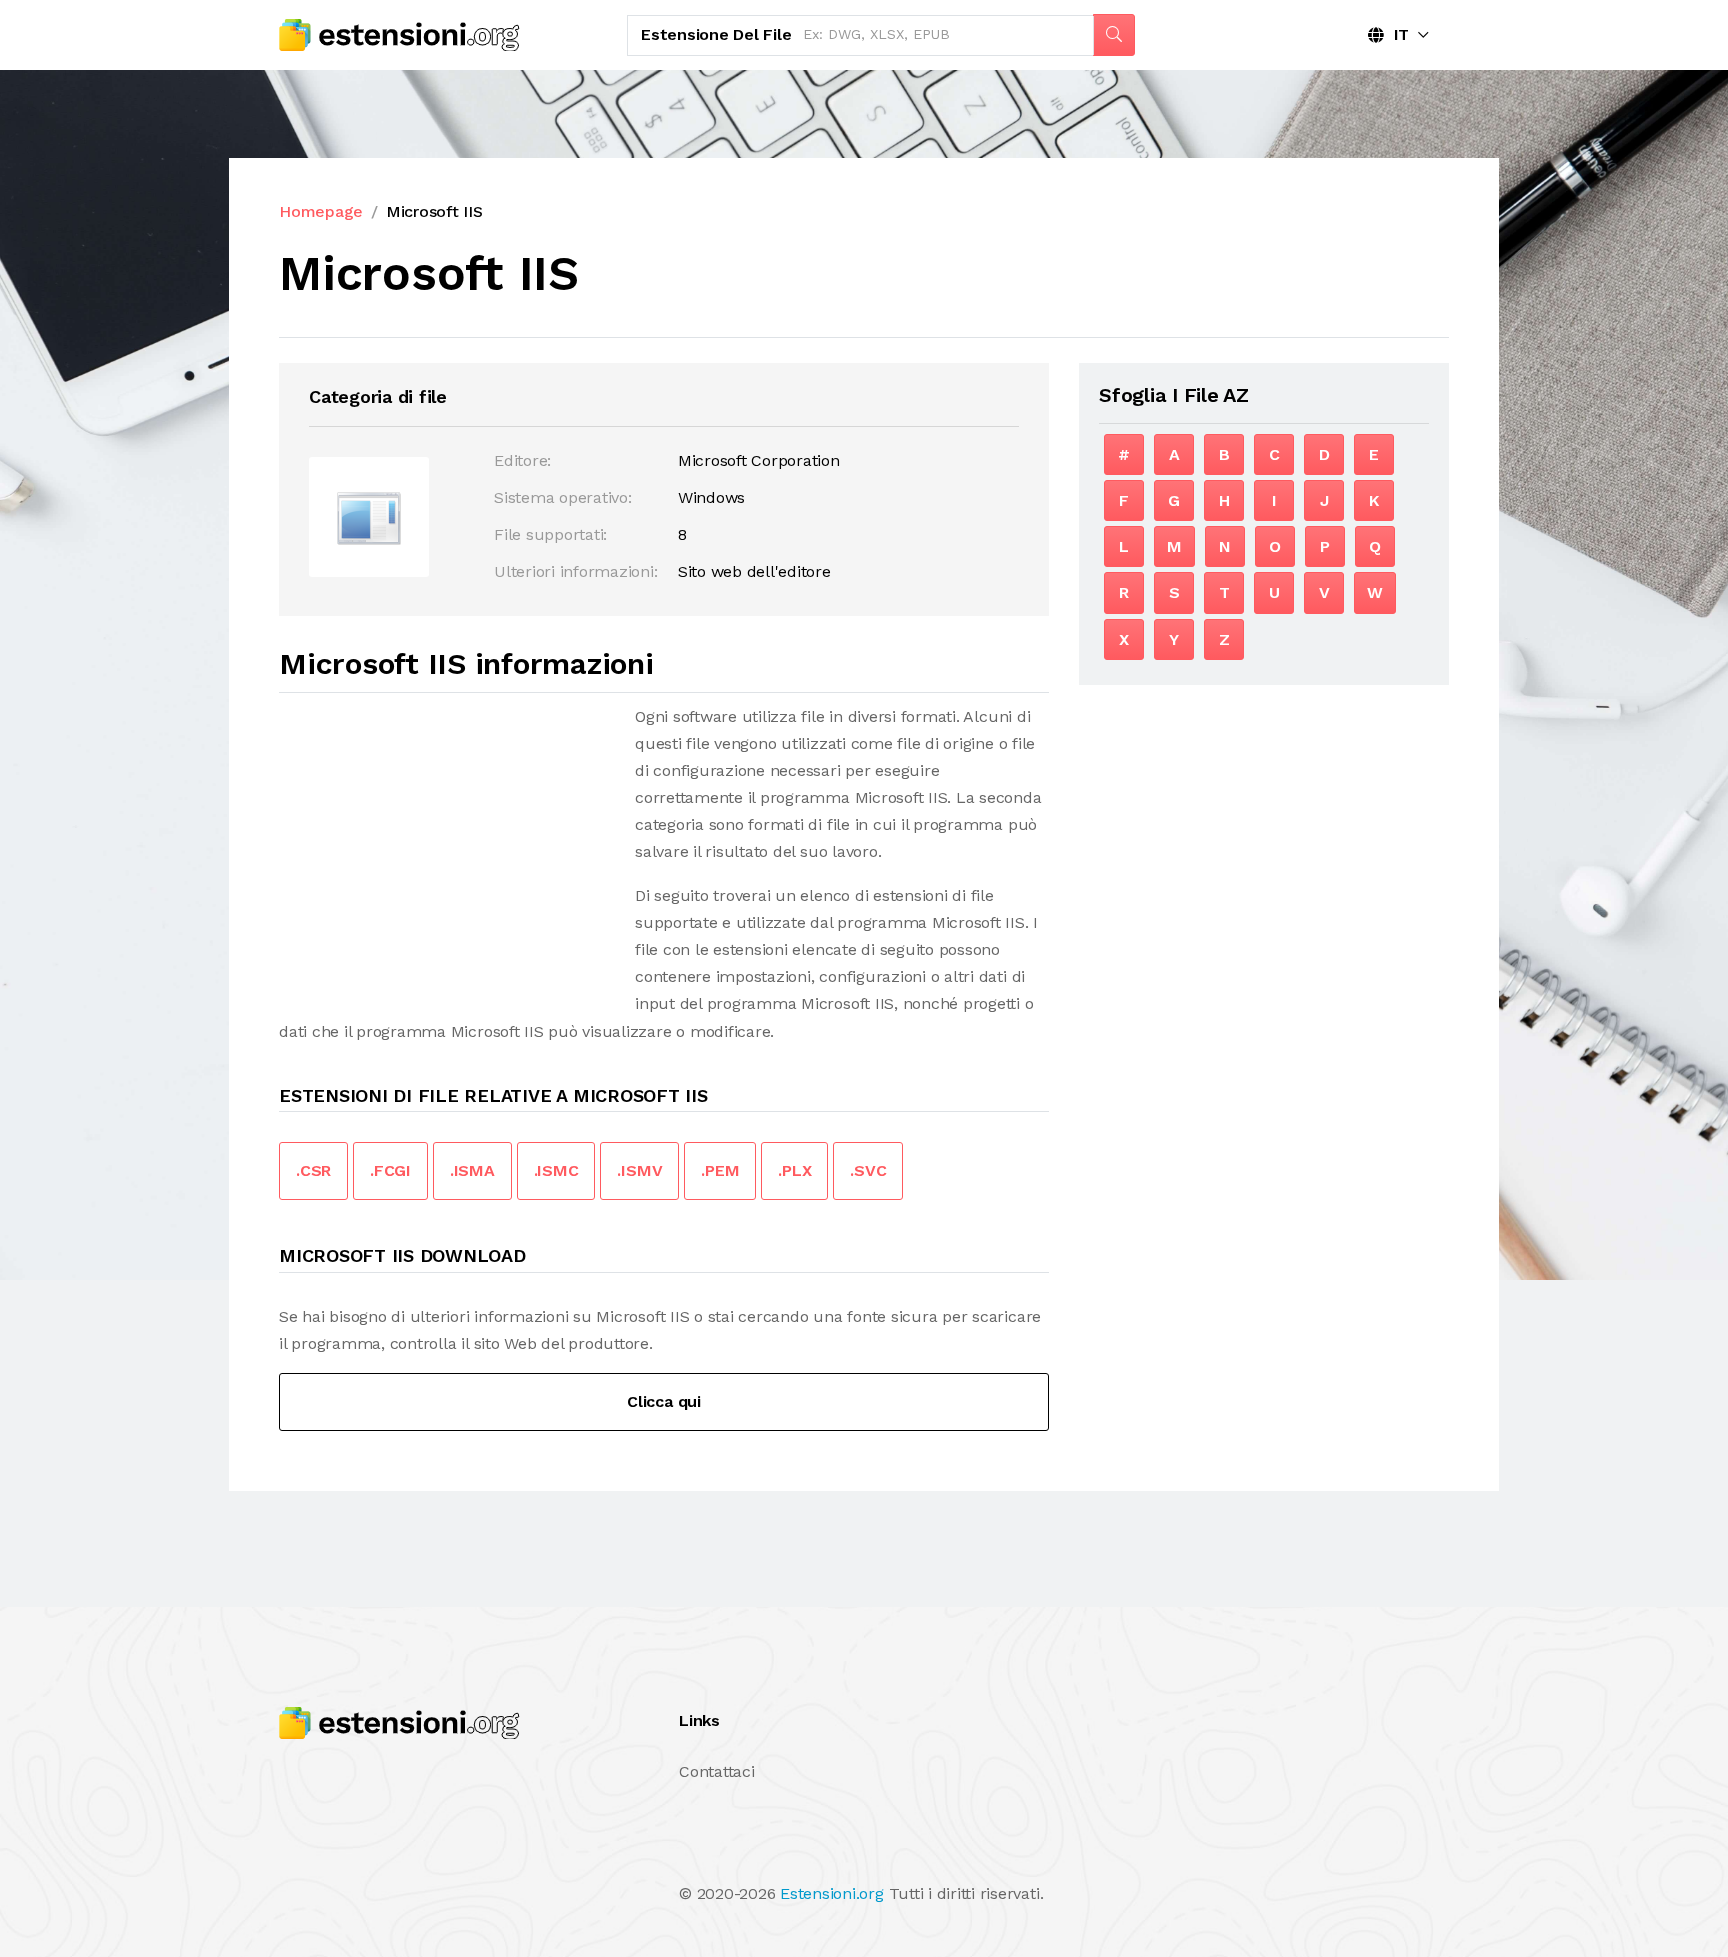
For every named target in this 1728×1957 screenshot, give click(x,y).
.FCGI (390, 1170)
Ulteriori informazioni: (575, 571)
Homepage (321, 211)
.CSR (313, 1170)
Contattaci (717, 1771)
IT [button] (1396, 34)
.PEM (720, 1170)
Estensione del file (716, 34)
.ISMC (556, 1170)
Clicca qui (664, 1401)
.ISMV (639, 1170)
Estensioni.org (832, 1893)
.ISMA (472, 1170)
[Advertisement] (447, 843)
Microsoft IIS (434, 211)
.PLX (794, 1170)
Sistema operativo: (563, 497)
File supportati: (550, 534)
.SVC (868, 1170)
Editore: (522, 460)
